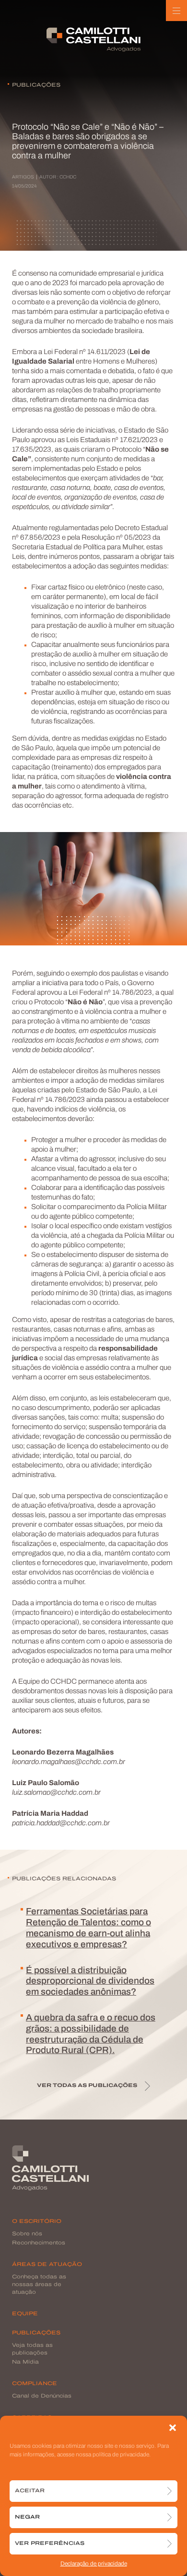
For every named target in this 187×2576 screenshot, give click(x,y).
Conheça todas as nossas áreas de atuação (39, 2285)
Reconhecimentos (39, 2243)
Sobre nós (27, 2234)
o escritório (37, 2222)
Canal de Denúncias (42, 2396)
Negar (27, 2517)
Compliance (35, 2384)
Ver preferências (50, 2544)
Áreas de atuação (47, 2265)
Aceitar (30, 2491)
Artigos (23, 177)
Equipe (25, 2314)
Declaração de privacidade (94, 2564)
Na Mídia (25, 2362)
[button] (173, 2428)
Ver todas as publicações (87, 2086)
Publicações (36, 2333)
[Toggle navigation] (176, 11)
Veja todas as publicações (32, 2349)
